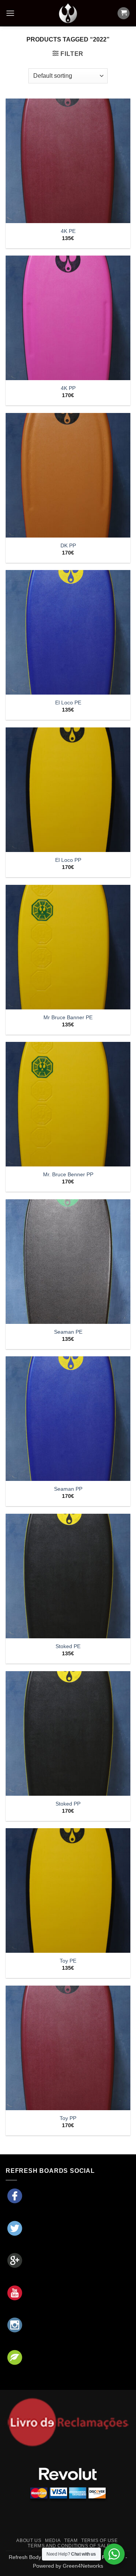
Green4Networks (83, 2566)
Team (71, 2541)
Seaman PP (68, 1489)
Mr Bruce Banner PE (68, 1018)
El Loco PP (68, 860)
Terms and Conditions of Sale (69, 2546)
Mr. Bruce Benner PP (68, 1175)
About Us (29, 2541)
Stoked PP (68, 1804)
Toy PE (68, 1961)
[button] (10, 13)
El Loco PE (68, 703)
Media (53, 2541)
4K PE (68, 231)
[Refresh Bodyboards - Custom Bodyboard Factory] (68, 13)
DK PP (68, 546)
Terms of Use (99, 2541)
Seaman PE (68, 1332)
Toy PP (68, 2118)
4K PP (68, 388)
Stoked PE (68, 1646)
